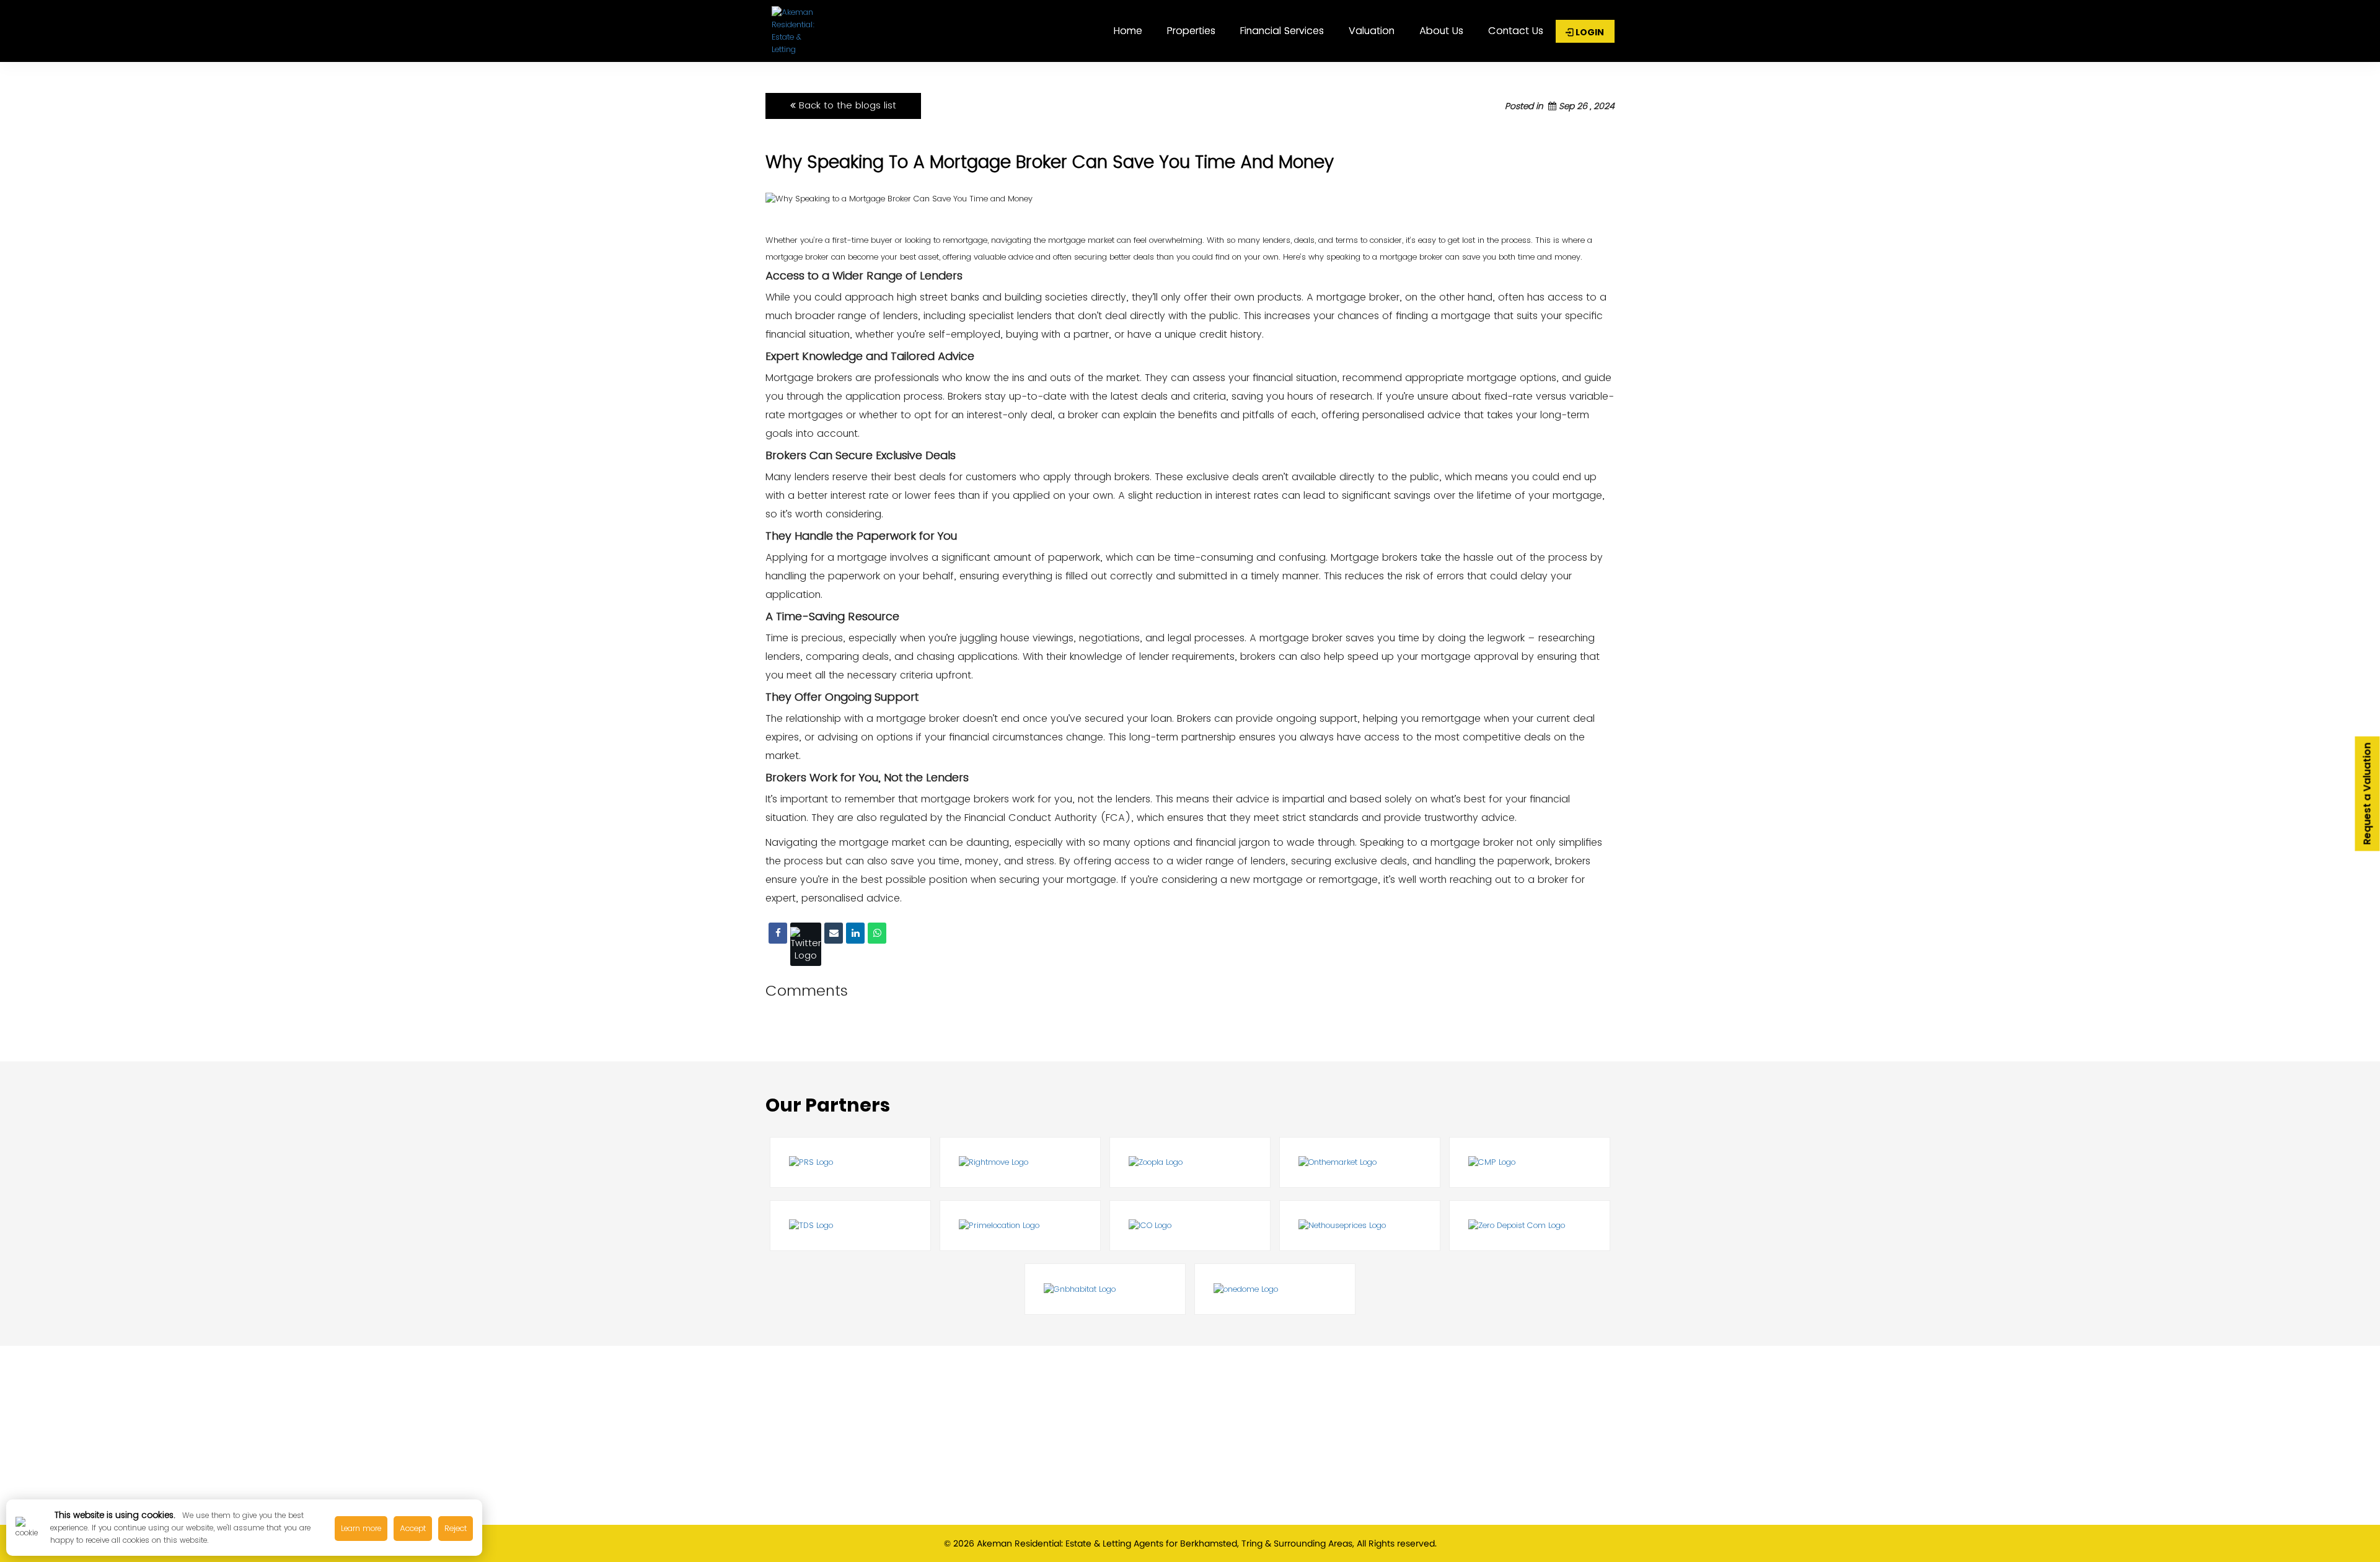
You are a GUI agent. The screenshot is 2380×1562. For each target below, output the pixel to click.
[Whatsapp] (877, 933)
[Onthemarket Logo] (1360, 1162)
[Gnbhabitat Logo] (1105, 1289)
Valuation (1372, 31)
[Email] (834, 933)
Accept (413, 1528)
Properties (1191, 31)
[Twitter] (806, 944)
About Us (1441, 31)
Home (1128, 31)
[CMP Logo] (1530, 1162)
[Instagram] (916, 1507)
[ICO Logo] (1190, 1226)
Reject (456, 1528)
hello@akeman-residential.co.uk (980, 1485)
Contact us (1516, 31)
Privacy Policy (1418, 1455)
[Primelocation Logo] (1020, 1226)
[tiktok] (968, 1507)
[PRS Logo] (850, 1162)
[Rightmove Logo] (1020, 1162)
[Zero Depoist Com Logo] (1530, 1226)
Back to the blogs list (846, 105)
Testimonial (1414, 1433)
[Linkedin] (855, 933)
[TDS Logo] (850, 1226)
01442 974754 (934, 1464)
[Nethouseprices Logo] (1360, 1226)
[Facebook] (778, 933)
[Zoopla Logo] (1190, 1162)
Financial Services (1282, 31)
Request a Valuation (2367, 793)
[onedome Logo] (1275, 1289)
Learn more (361, 1528)
